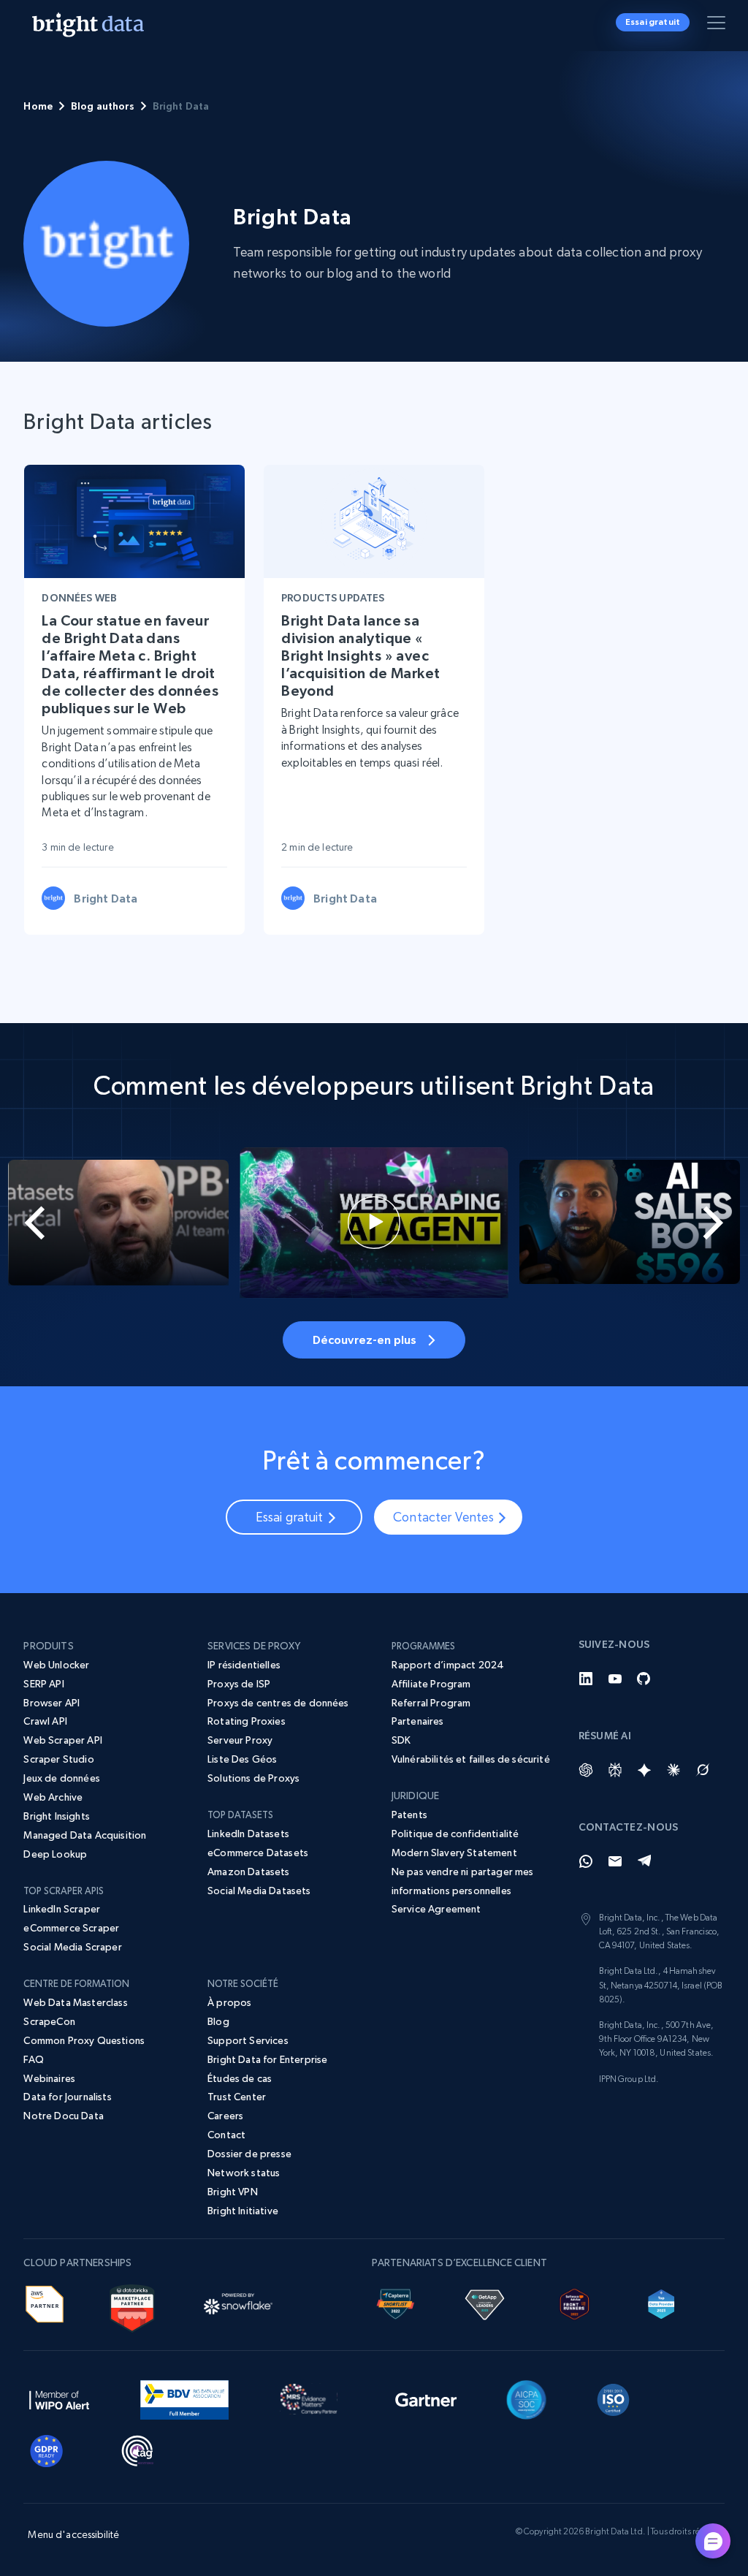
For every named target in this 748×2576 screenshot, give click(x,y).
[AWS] (44, 2301)
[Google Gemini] (644, 1770)
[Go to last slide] (37, 1223)
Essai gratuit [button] (653, 22)
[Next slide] (711, 1223)
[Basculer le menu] (719, 26)
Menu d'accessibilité (73, 2534)
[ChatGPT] (586, 1770)
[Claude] (673, 1770)
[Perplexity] (615, 1770)
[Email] (615, 1861)
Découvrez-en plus (365, 1340)
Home (38, 106)
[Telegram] (644, 1861)
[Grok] (703, 1770)
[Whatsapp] (586, 1861)
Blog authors (103, 106)
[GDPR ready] (47, 2448)
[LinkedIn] (586, 1679)
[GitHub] (644, 1679)
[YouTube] (615, 1679)
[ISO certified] (614, 2397)
